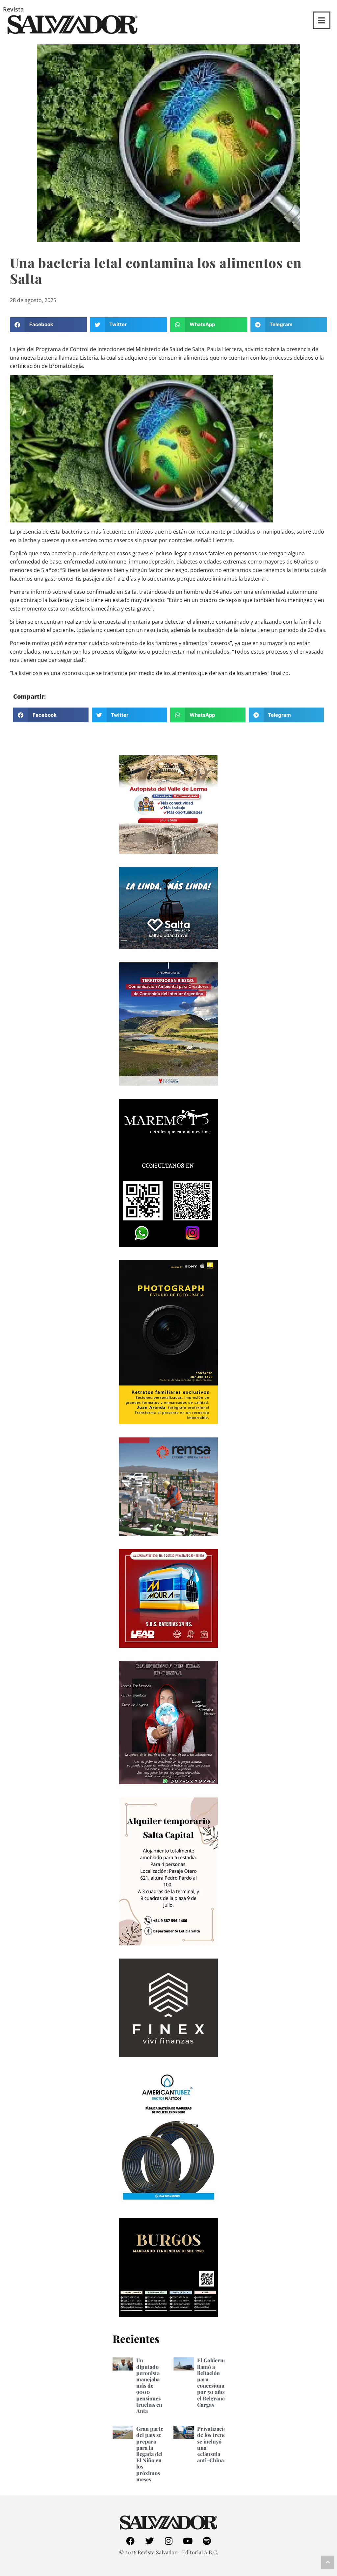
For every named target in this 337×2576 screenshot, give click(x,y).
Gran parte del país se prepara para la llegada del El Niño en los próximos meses (150, 2454)
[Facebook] (130, 2541)
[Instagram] (168, 2541)
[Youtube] (188, 2541)
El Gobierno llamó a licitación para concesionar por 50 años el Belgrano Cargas (212, 2382)
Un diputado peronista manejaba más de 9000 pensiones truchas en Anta (149, 2385)
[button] (48, 325)
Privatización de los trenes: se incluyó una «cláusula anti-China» (213, 2444)
